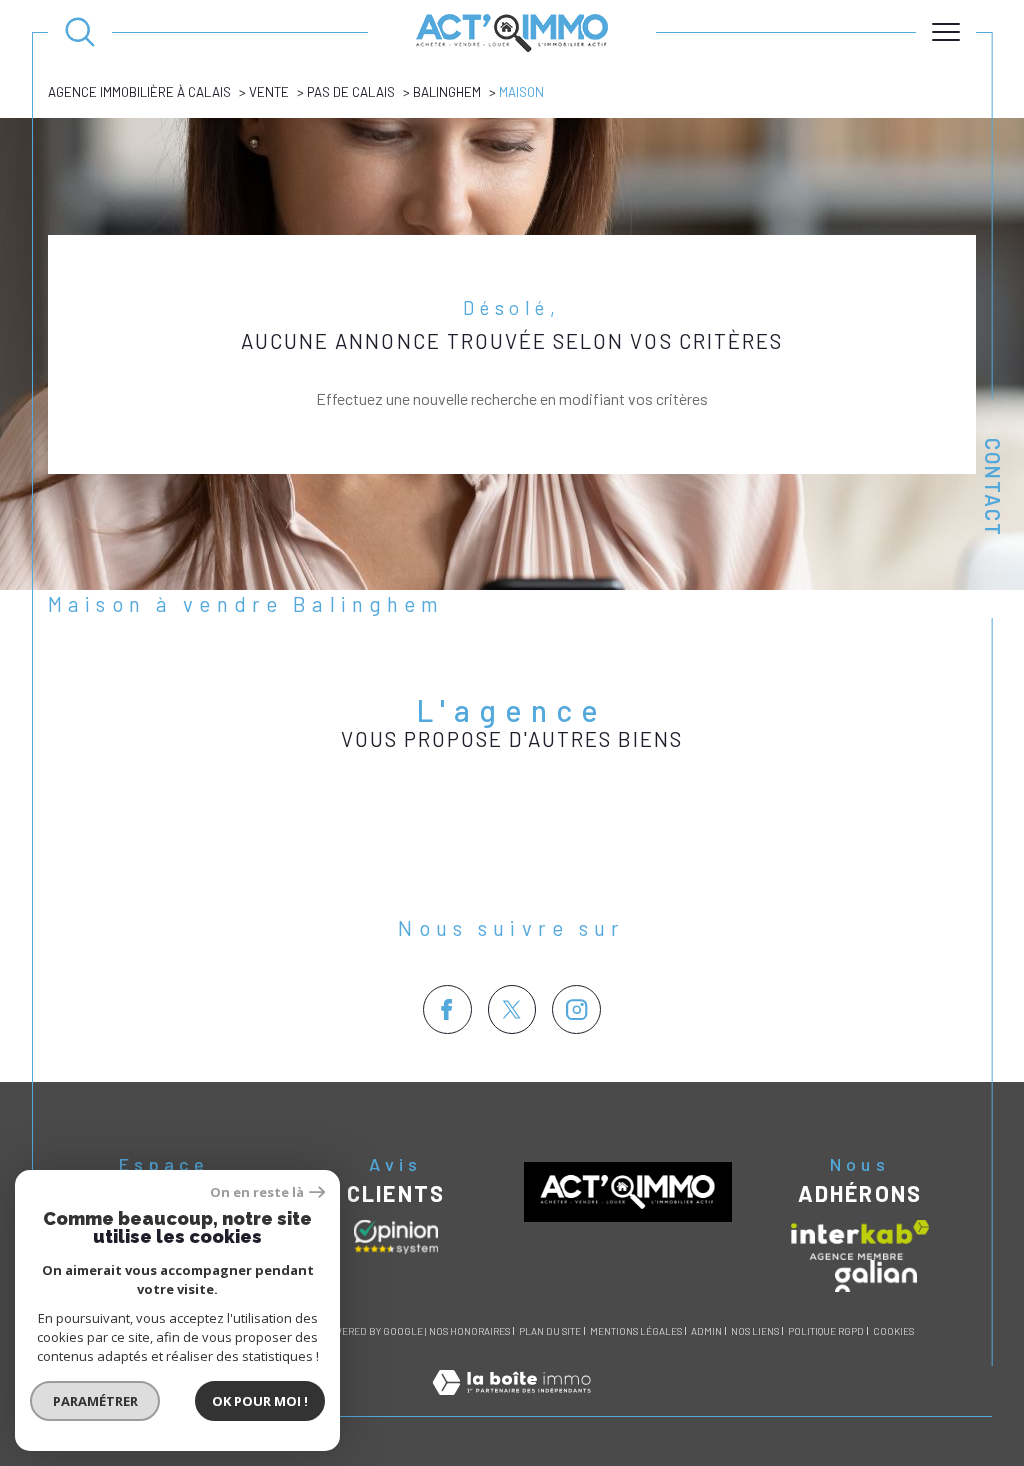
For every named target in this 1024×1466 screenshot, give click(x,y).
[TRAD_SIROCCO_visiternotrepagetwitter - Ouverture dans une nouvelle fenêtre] (512, 1009)
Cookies (893, 1331)
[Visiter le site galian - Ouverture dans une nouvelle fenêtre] (876, 1276)
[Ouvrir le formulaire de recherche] (80, 32)
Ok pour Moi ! (260, 1401)
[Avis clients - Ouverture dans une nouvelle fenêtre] (396, 1237)
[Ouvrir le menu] (946, 32)
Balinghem (447, 92)
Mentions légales (636, 1331)
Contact (993, 487)
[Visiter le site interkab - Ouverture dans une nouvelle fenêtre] (860, 1240)
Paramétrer (95, 1401)
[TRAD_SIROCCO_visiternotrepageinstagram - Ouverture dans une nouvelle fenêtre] (576, 1009)
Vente (269, 92)
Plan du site (550, 1331)
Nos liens (755, 1331)
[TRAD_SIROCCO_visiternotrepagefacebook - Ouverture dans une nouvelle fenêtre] (447, 1009)
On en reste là (257, 1192)
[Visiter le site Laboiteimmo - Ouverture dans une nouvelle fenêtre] (511, 1404)
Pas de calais (351, 92)
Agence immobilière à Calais (139, 92)
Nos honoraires (469, 1331)
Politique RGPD (826, 1331)
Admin (706, 1331)
